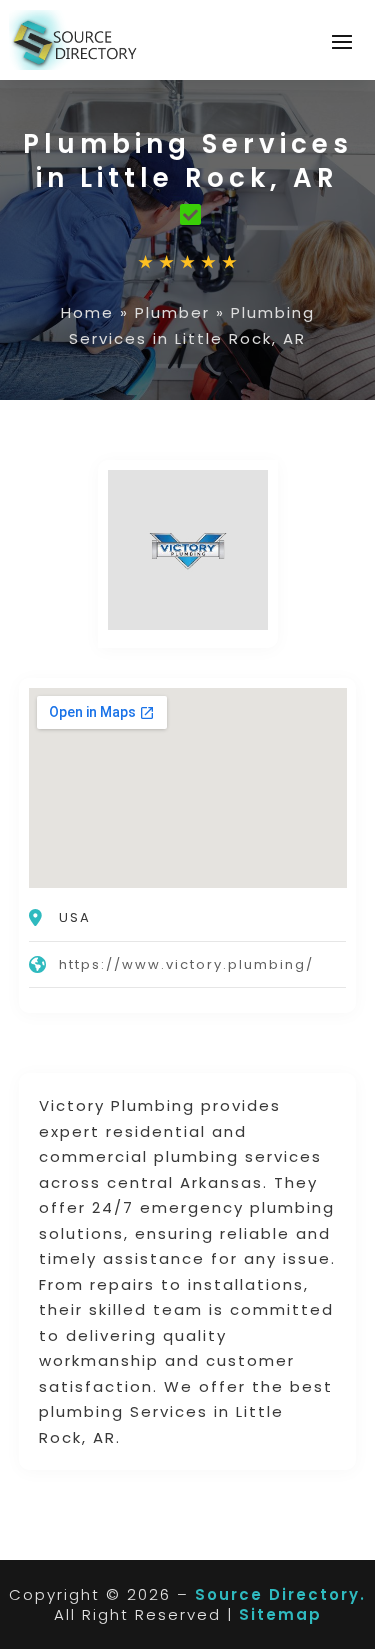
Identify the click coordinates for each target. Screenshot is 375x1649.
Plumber (172, 312)
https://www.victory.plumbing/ (186, 964)
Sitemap (280, 1614)
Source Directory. (280, 1594)
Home (87, 312)
